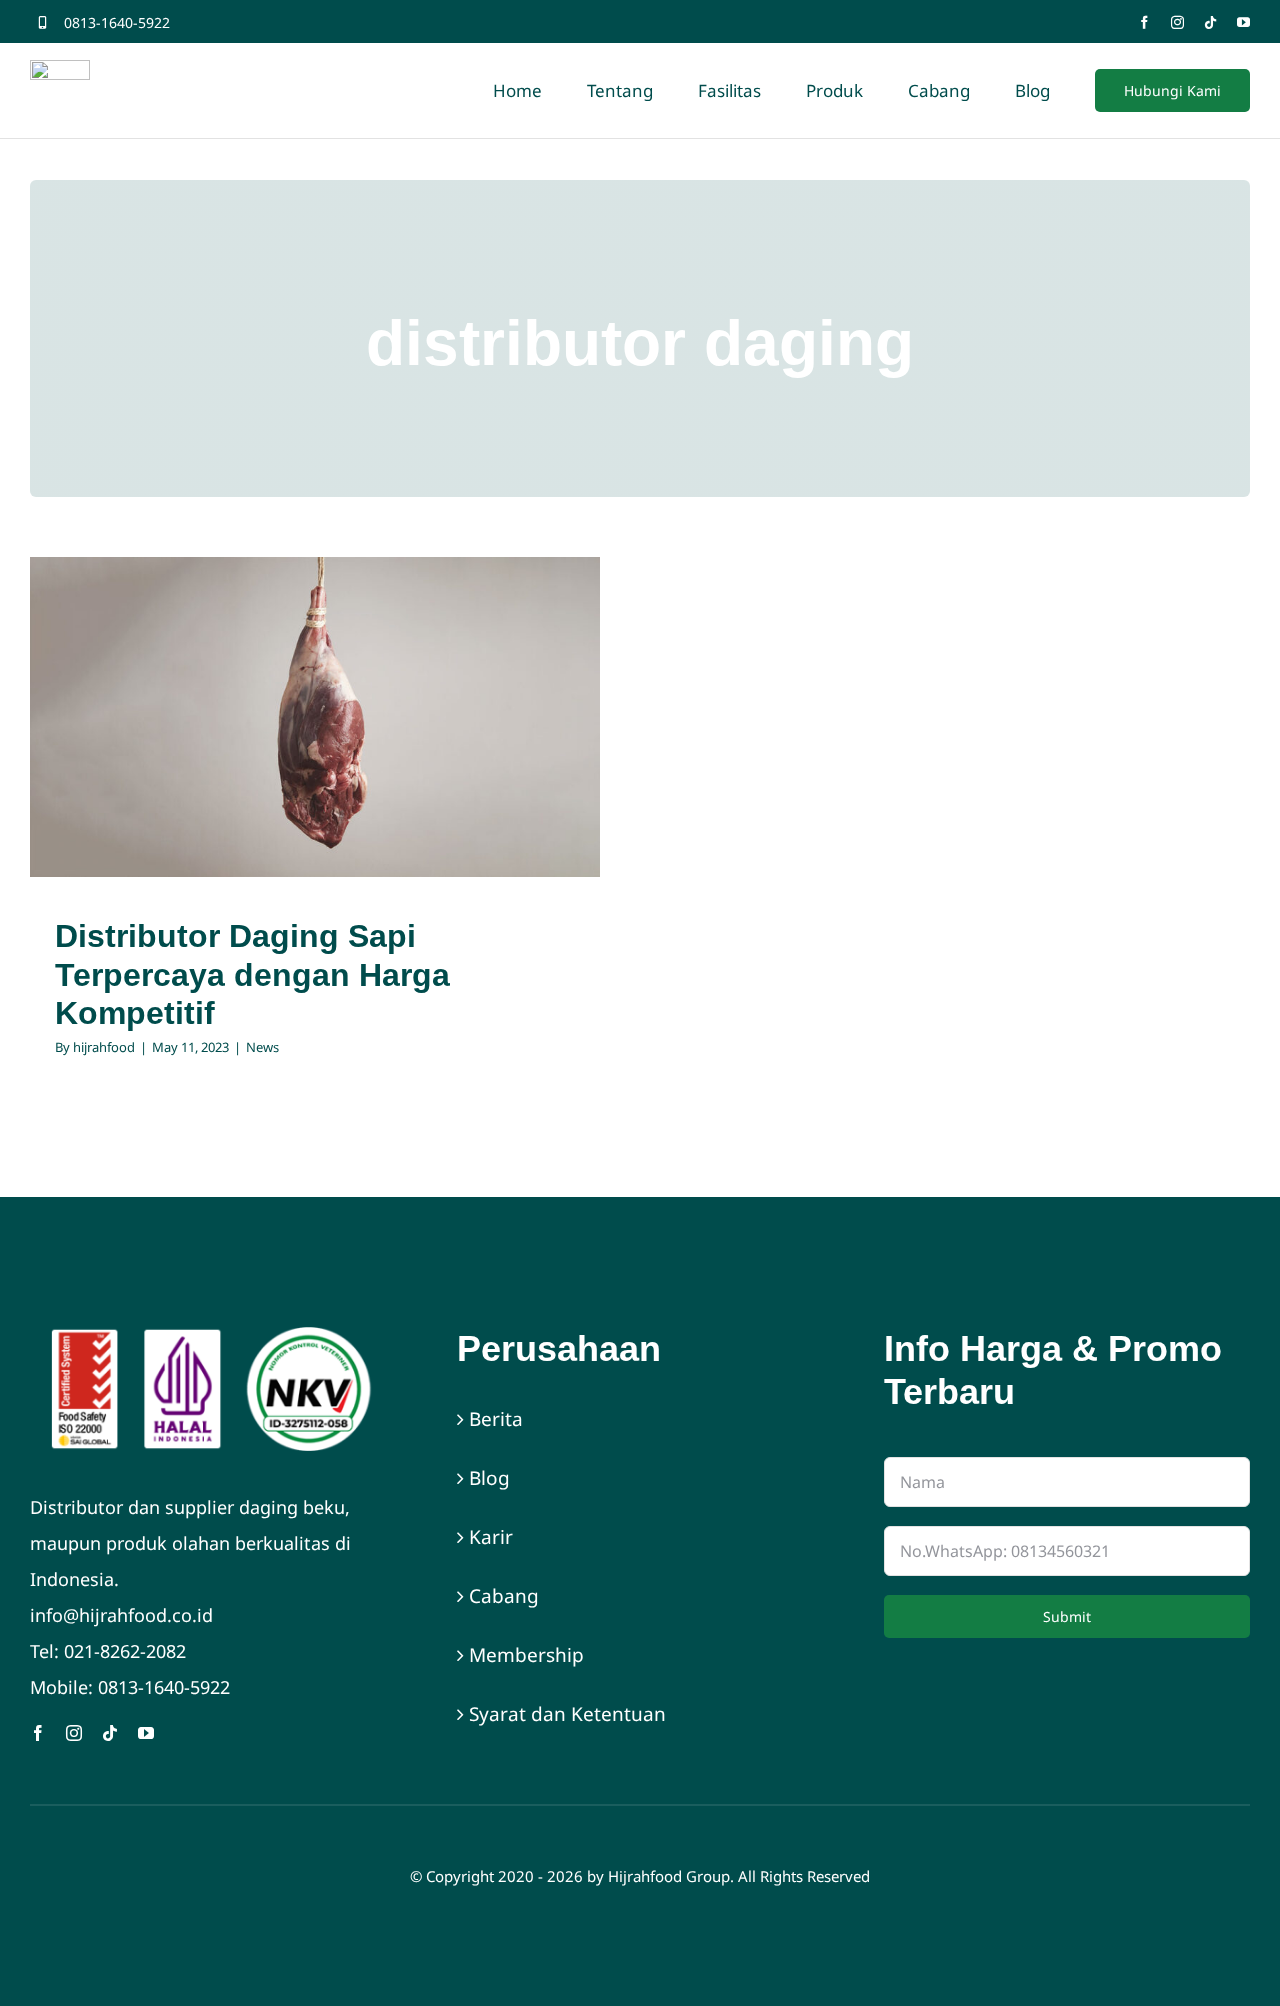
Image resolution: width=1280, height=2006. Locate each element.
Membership (526, 1655)
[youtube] (1243, 22)
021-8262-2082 (125, 1651)
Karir (491, 1537)
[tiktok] (1210, 22)
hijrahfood (104, 1047)
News (315, 757)
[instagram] (1177, 22)
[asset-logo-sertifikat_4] (213, 1336)
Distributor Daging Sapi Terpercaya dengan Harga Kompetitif (252, 974)
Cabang (504, 1596)
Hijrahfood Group (669, 1876)
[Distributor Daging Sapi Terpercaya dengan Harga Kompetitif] (315, 717)
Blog (489, 1478)
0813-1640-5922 (117, 22)
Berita (496, 1419)
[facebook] (1144, 22)
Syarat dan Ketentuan (567, 1714)
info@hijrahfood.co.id (121, 1615)
